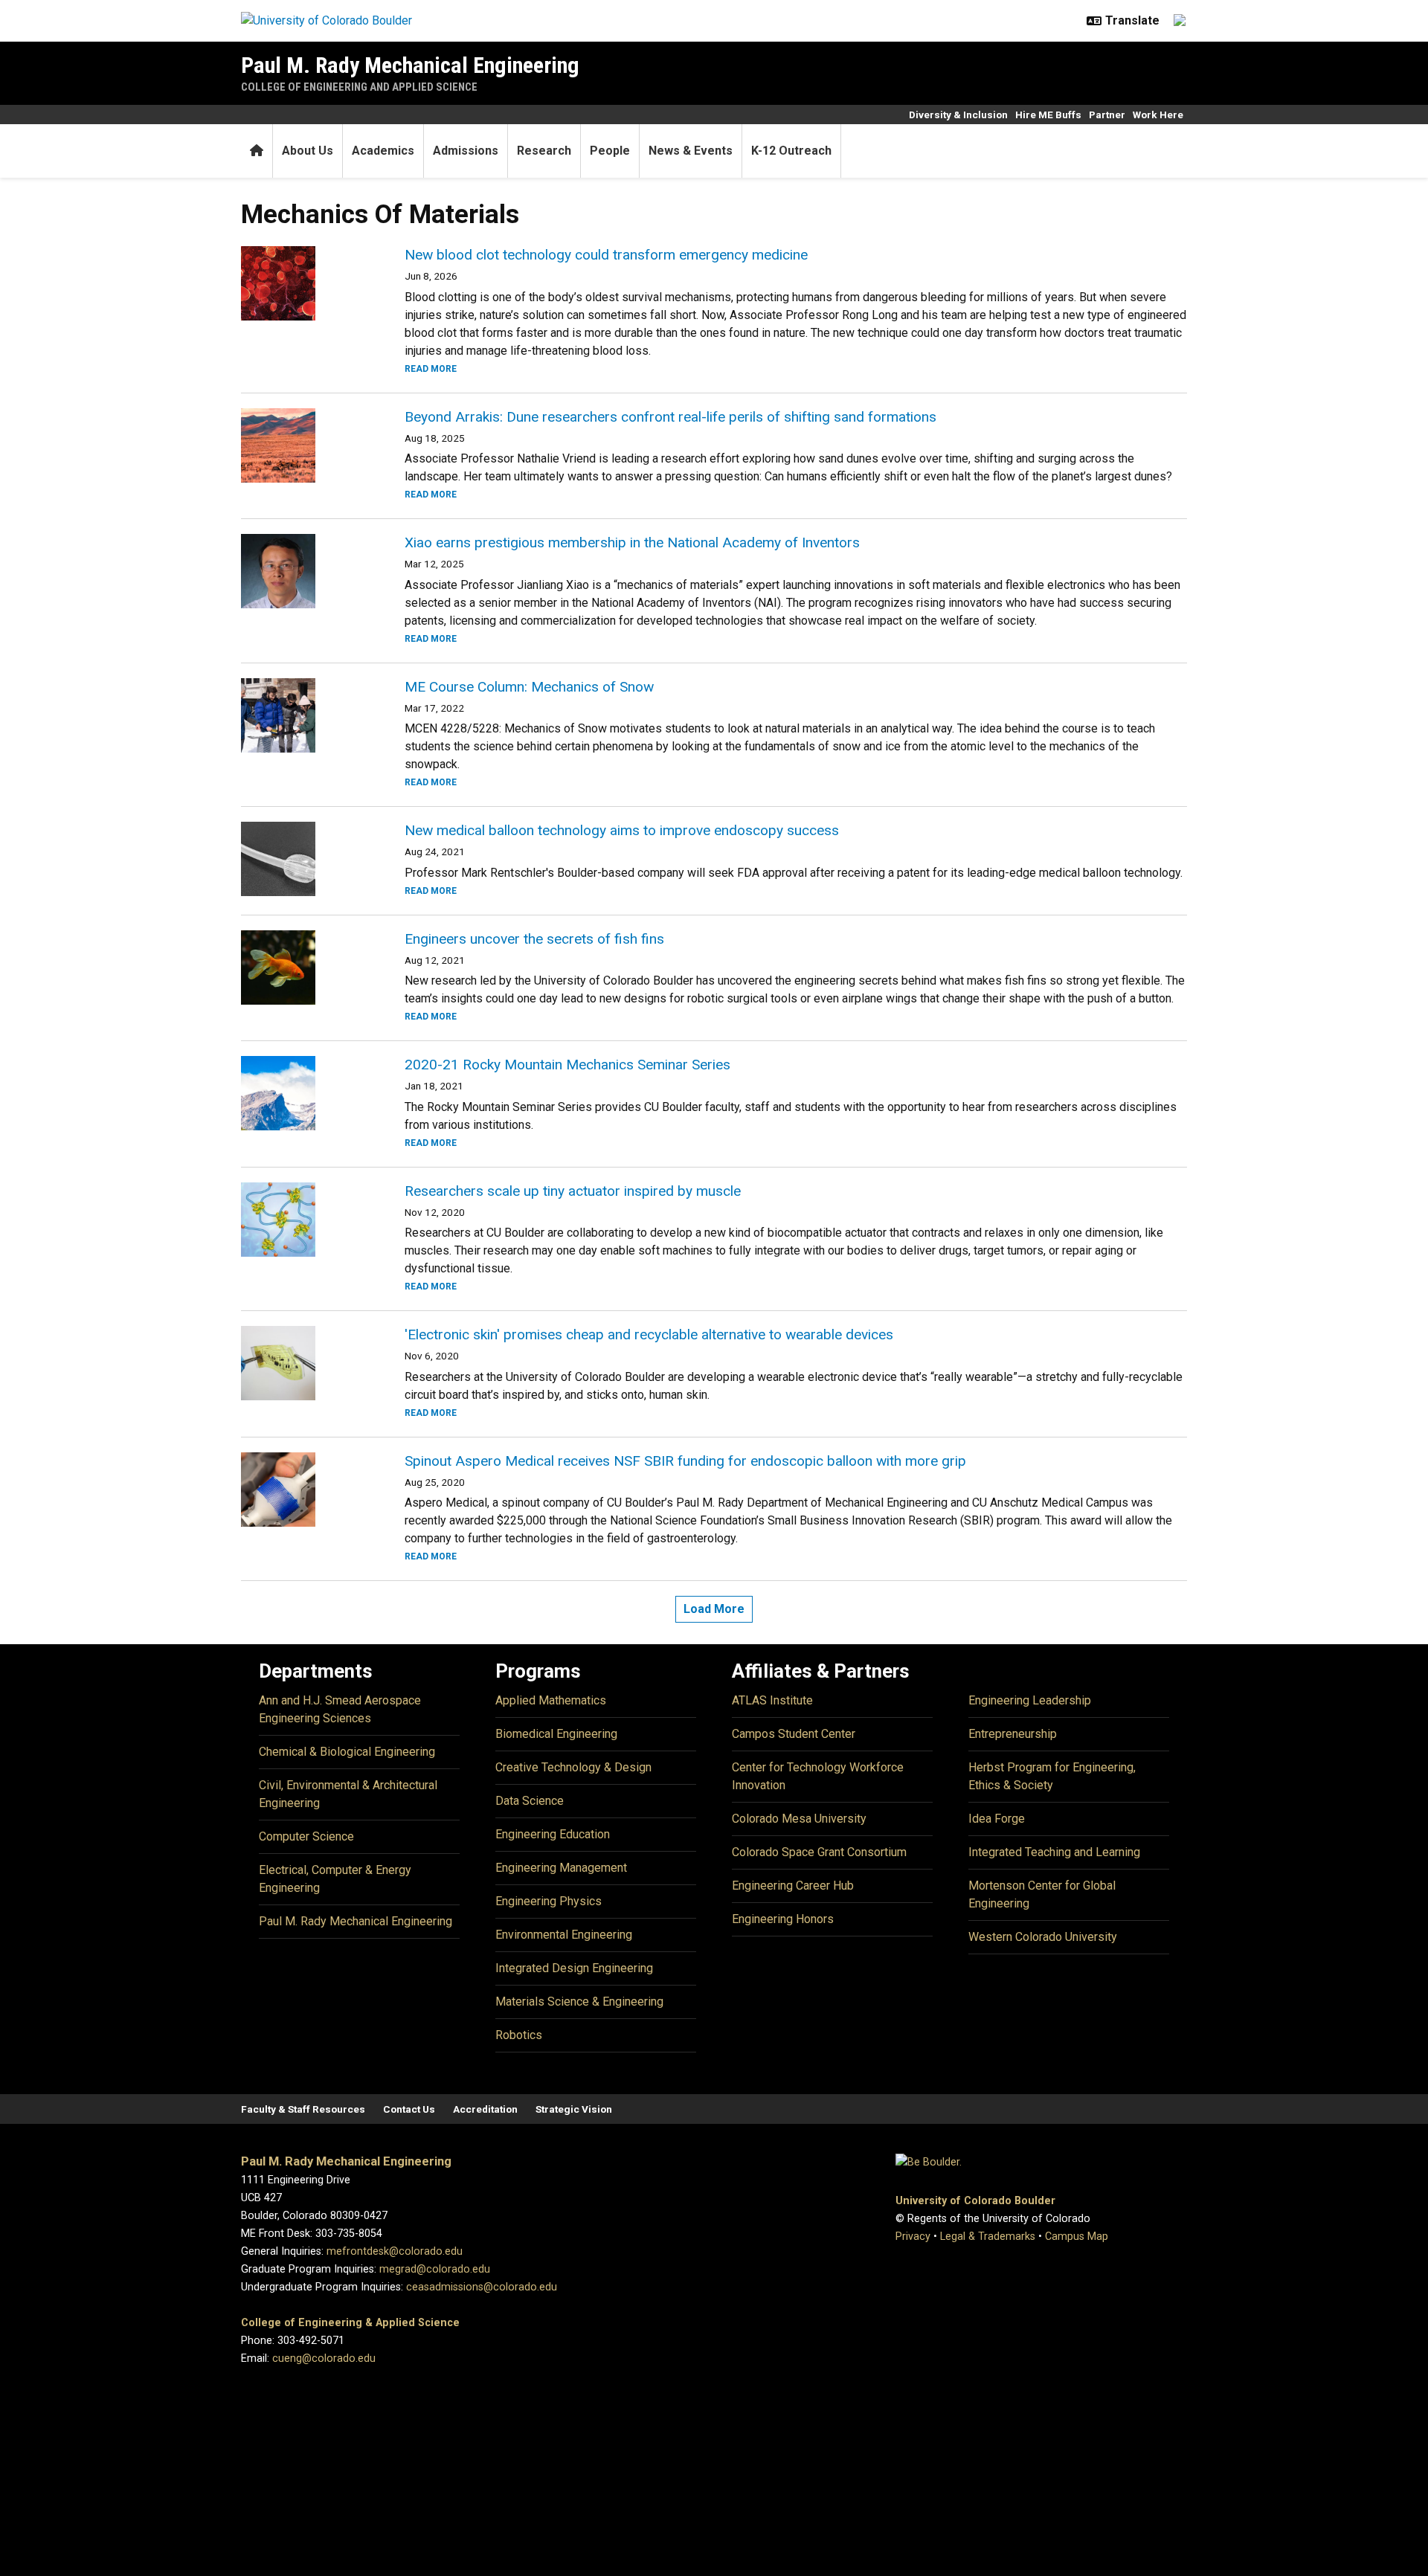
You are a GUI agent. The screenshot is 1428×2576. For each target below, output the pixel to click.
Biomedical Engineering (556, 1734)
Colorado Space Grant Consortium (819, 1852)
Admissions (466, 151)
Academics (383, 151)
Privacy (913, 2237)
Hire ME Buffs (1048, 115)
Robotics (519, 2035)
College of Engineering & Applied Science (350, 2323)
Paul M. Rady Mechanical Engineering (410, 65)
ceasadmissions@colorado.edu (482, 2287)
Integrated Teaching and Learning (1054, 1852)
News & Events (691, 151)
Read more (431, 369)
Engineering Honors (783, 1919)
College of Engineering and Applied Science (359, 87)
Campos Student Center (794, 1734)
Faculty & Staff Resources (303, 2109)
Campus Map (1077, 2237)
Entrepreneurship (1013, 1734)
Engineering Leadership (1030, 1700)
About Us (308, 151)
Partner (1107, 115)
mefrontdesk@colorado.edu (395, 2251)
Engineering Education (553, 1834)
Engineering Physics (549, 1901)
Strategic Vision (574, 2109)
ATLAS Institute (772, 1700)
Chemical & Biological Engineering (347, 1752)
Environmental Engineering (564, 1935)
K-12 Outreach (791, 151)
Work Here (1158, 115)
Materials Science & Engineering (579, 2002)
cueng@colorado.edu (324, 2358)
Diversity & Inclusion (958, 115)
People (610, 151)
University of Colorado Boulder (975, 2201)
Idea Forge (997, 1819)
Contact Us (409, 2109)
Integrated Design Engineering (574, 1968)
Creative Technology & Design (573, 1767)
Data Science (530, 1801)
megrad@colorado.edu (435, 2269)
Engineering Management (561, 1868)
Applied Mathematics (551, 1700)
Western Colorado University (1043, 1937)
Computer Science (306, 1836)
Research (544, 151)
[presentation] (305, 283)
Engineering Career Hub (793, 1886)
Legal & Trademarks (988, 2237)
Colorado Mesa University (799, 1819)
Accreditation (485, 2109)
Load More (714, 1609)
